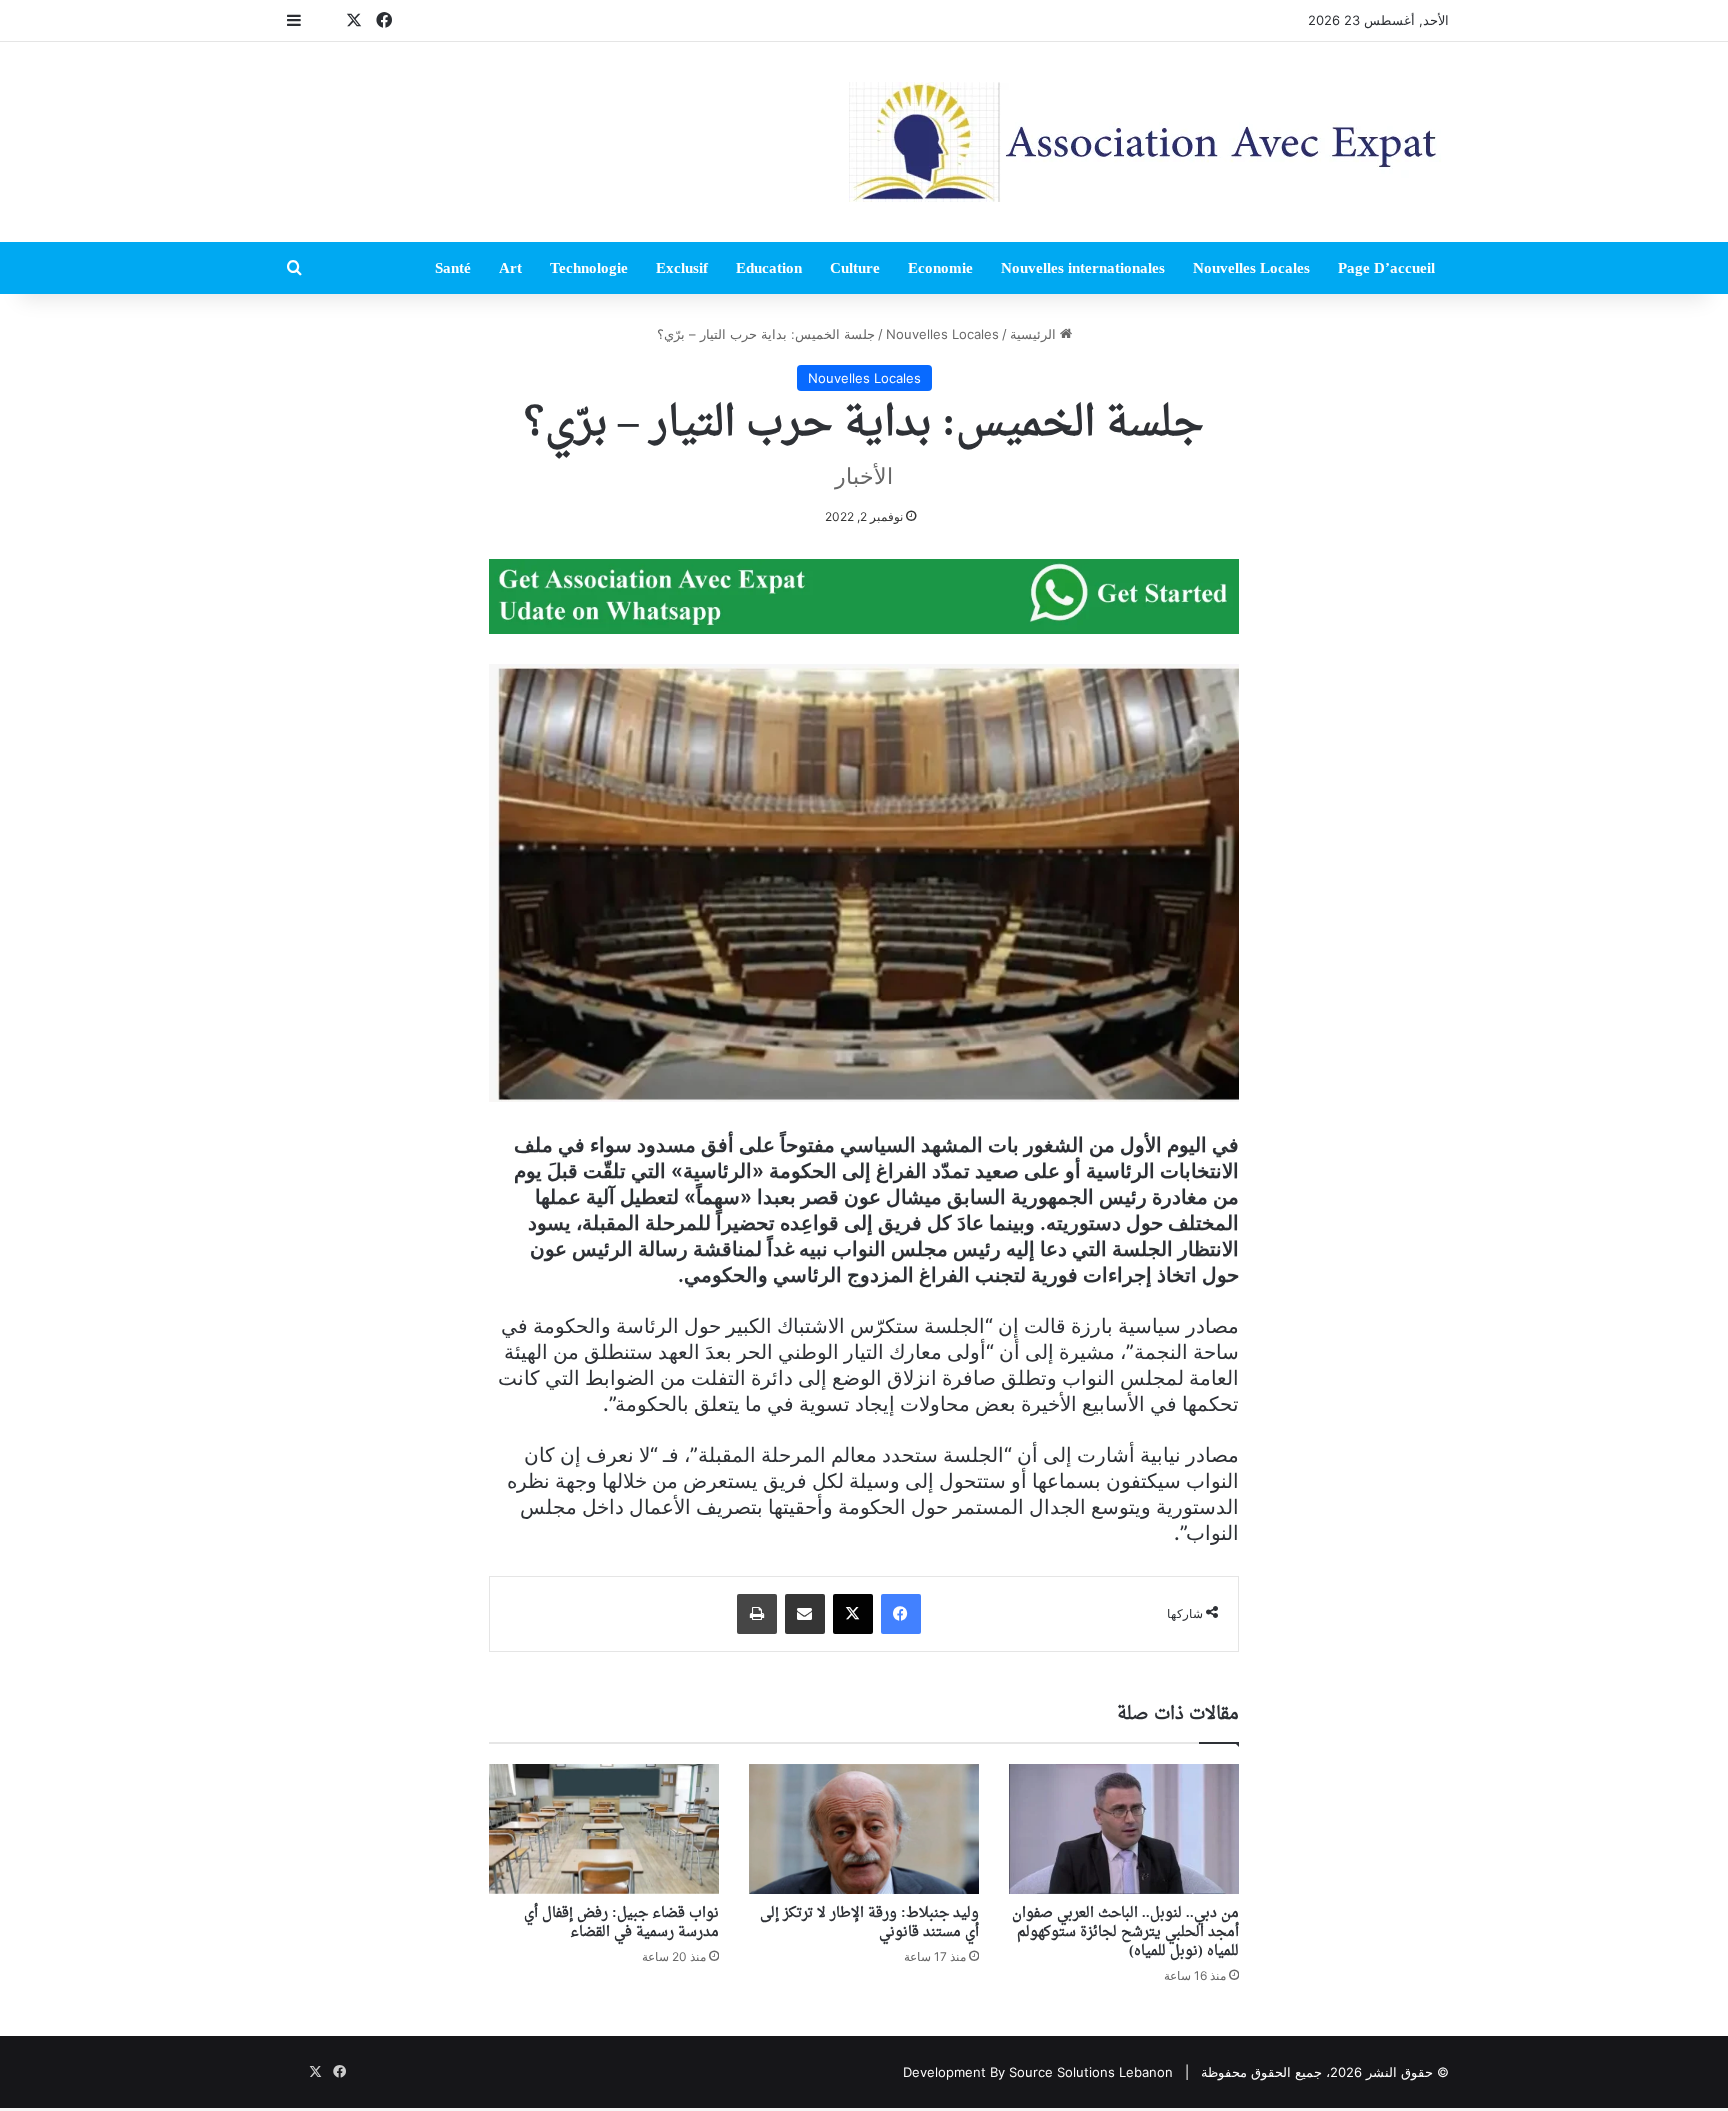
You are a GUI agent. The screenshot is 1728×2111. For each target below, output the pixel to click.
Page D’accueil (1386, 268)
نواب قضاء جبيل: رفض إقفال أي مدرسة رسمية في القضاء (621, 1923)
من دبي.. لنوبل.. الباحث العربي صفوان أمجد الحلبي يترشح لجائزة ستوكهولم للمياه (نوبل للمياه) (1125, 1932)
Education (769, 268)
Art (510, 268)
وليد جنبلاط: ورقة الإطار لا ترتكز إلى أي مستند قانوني (869, 1923)
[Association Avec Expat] (1149, 142)
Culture (855, 268)
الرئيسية (1035, 334)
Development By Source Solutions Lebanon (1038, 2072)
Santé (453, 268)
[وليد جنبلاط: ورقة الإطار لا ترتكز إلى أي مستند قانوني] (864, 1828)
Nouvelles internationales (1083, 268)
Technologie (589, 268)
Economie (940, 268)
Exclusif (682, 268)
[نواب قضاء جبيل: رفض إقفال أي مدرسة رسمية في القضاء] (604, 1829)
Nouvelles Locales (1251, 268)
